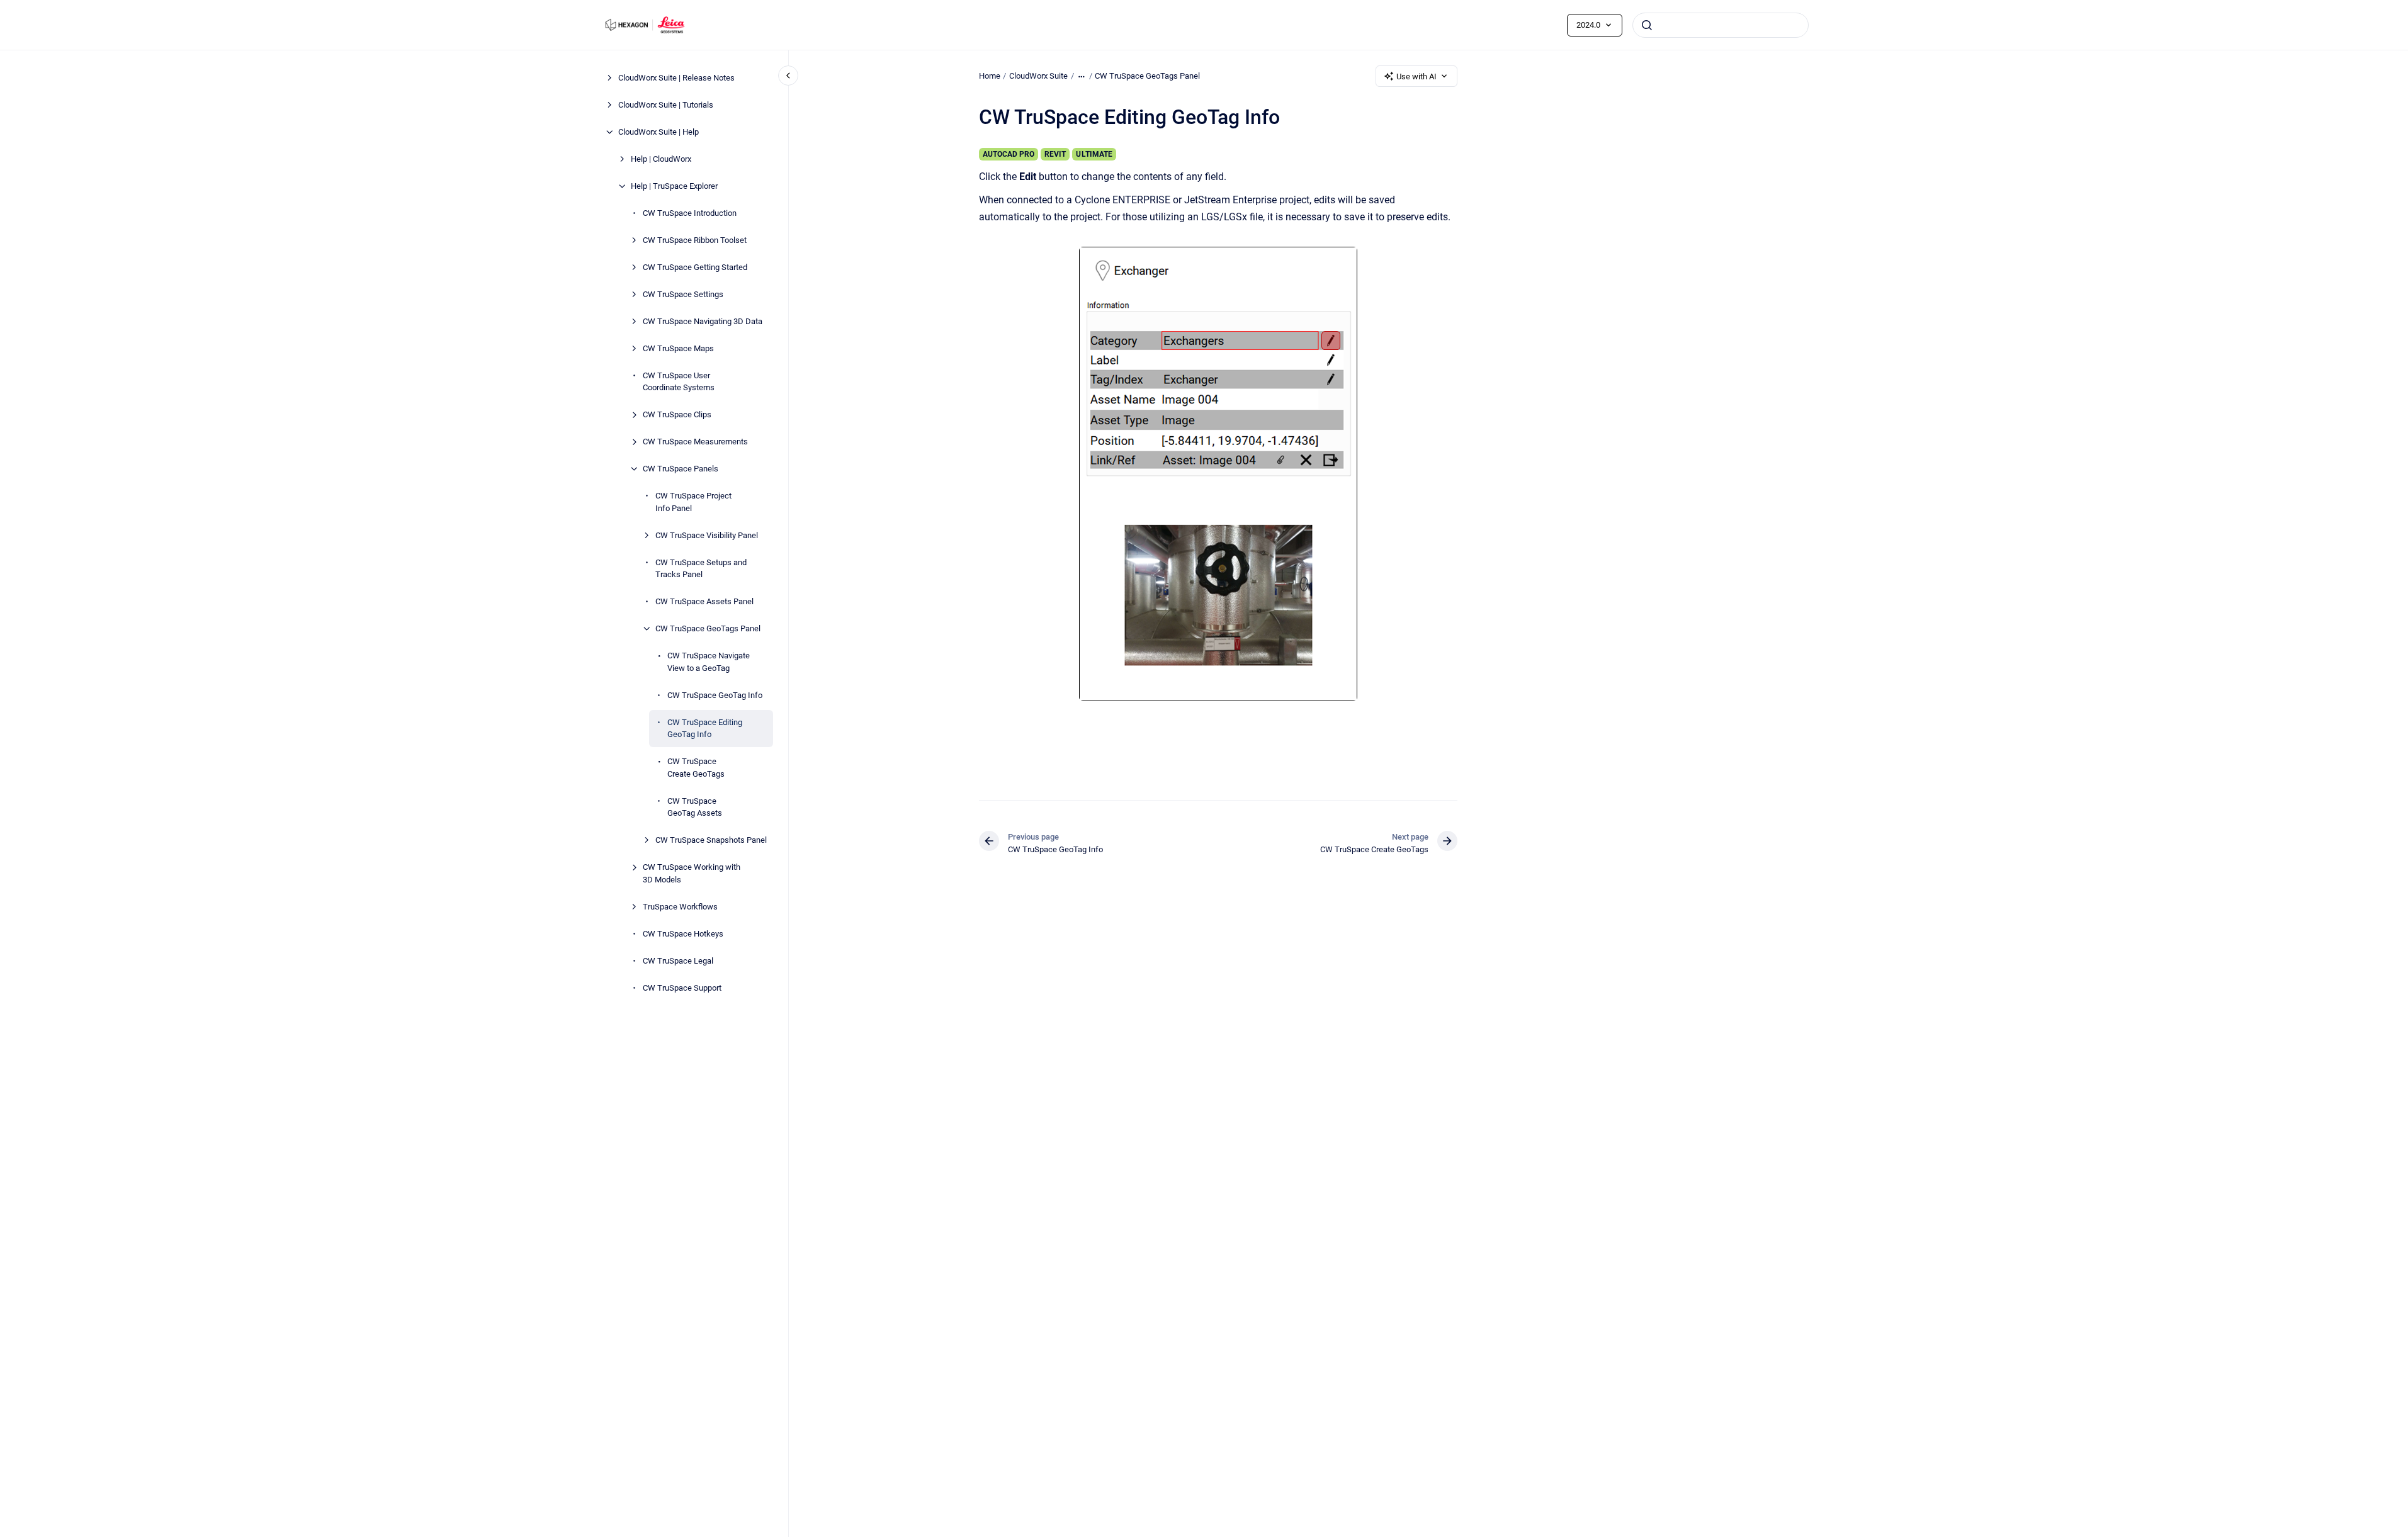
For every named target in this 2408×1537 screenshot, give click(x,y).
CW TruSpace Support (682, 988)
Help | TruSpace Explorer (674, 186)
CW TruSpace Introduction (690, 213)
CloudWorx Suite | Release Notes (676, 78)
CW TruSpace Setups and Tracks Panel (701, 569)
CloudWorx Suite (1038, 76)
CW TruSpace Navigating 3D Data (703, 321)
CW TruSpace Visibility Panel (707, 535)
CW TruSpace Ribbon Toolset (695, 240)
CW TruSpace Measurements (695, 442)
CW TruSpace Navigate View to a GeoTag (709, 662)
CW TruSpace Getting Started (695, 267)
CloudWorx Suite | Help (659, 132)
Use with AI (1416, 76)
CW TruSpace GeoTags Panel (708, 628)
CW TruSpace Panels (681, 469)
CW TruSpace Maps (678, 348)
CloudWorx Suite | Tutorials (666, 105)
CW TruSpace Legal (678, 961)
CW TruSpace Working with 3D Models (692, 873)
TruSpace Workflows (680, 907)
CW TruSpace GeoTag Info (715, 695)
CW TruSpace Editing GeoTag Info (705, 729)
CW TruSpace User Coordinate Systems (679, 382)
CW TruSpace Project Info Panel (693, 502)
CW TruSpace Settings (683, 294)
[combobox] (1721, 25)
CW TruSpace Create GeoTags (696, 768)
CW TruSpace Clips (677, 414)
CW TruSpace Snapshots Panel (711, 840)
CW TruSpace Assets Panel (704, 601)
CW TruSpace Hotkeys (683, 934)
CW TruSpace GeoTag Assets (695, 807)
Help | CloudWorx (661, 159)
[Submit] (1647, 25)
